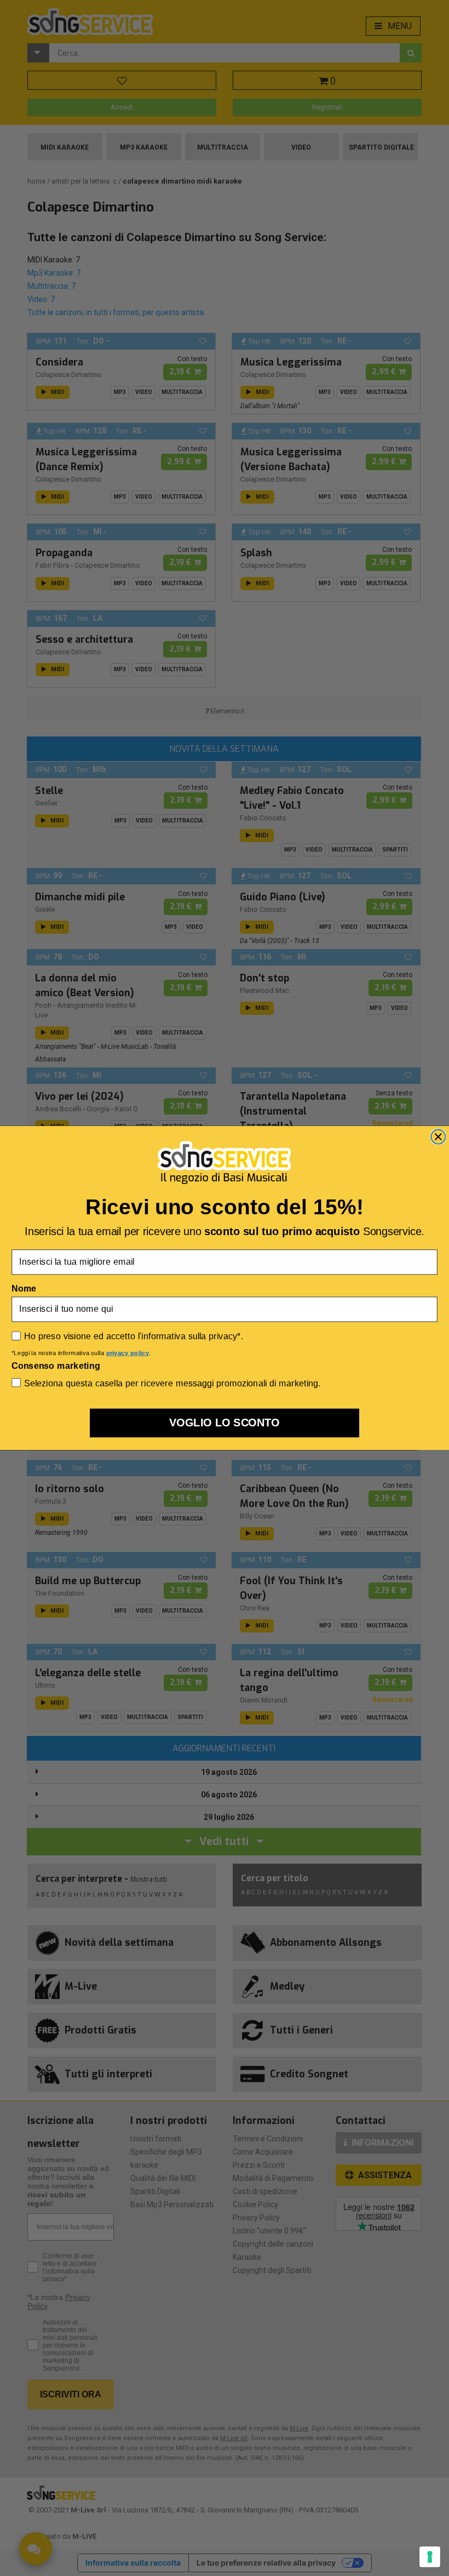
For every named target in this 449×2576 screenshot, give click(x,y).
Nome (24, 1289)
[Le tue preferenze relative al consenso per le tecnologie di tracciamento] (430, 2557)
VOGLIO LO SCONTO (225, 1423)
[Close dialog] (438, 1137)
